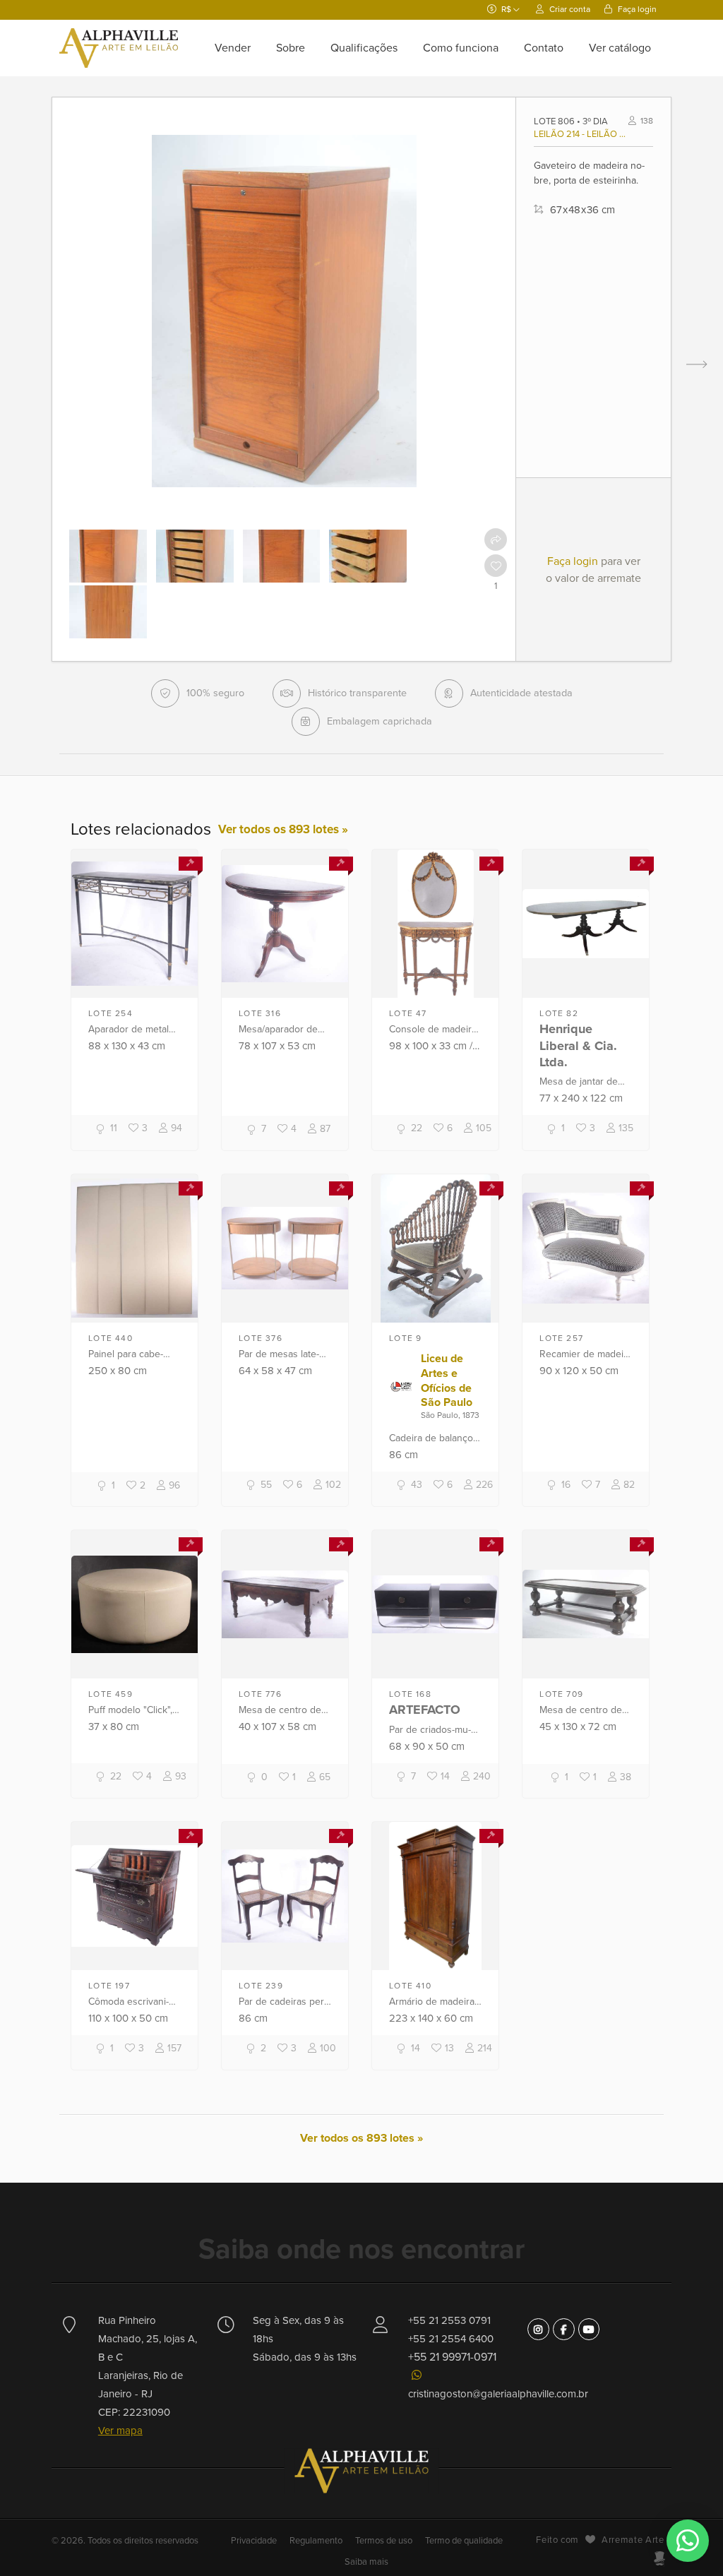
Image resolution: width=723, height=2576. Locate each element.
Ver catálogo (620, 48)
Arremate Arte (633, 2540)
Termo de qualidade (464, 2541)
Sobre (291, 48)
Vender (233, 48)
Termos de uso (384, 2541)
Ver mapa (120, 2431)
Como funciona (461, 48)
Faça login (636, 9)
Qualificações (364, 48)
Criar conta (569, 9)
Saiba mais (366, 2562)
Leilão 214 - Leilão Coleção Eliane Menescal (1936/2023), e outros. (581, 134)
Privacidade (255, 2541)
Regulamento (316, 2541)
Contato (544, 48)
